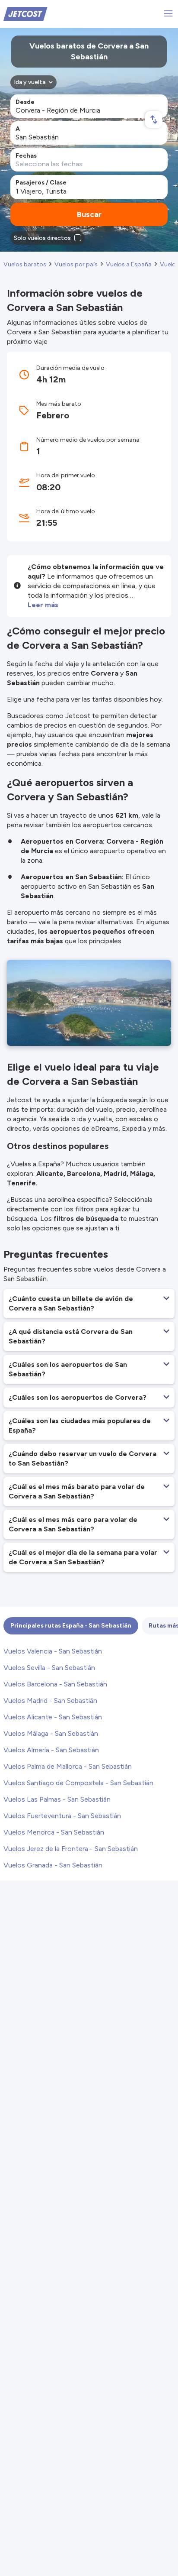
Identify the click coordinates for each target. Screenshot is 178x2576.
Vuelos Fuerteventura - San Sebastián (62, 1816)
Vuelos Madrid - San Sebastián (50, 1701)
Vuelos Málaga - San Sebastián (51, 1733)
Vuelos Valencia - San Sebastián (53, 1651)
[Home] (25, 13)
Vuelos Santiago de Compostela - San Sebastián (78, 1783)
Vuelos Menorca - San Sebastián (54, 1832)
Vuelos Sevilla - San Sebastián (49, 1668)
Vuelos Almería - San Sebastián (51, 1750)
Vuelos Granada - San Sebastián (53, 1865)
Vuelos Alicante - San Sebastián (53, 1717)
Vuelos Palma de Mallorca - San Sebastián (68, 1766)
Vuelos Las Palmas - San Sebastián (57, 1799)
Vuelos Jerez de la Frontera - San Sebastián (71, 1849)
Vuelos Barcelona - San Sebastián (55, 1684)
